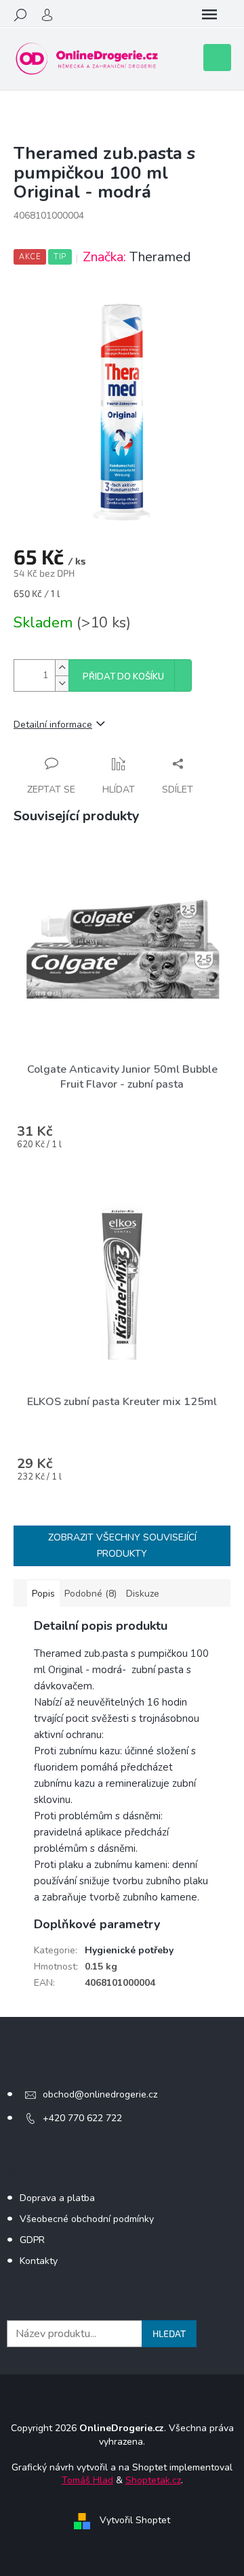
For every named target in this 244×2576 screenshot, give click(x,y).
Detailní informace (53, 725)
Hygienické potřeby (129, 1950)
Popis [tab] (43, 1594)
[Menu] (209, 15)
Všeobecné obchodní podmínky (87, 2219)
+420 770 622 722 (82, 2118)
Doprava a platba (57, 2198)
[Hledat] (20, 15)
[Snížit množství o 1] (62, 683)
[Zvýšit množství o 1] (62, 668)
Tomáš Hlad (87, 2480)
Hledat (169, 2333)
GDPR (32, 2240)
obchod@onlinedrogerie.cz (100, 2094)
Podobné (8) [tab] (90, 1594)
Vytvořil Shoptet (135, 2520)
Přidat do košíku (123, 677)
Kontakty (39, 2261)
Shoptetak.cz (153, 2480)
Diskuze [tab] (143, 1594)
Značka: (137, 257)
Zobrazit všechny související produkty (122, 1546)
